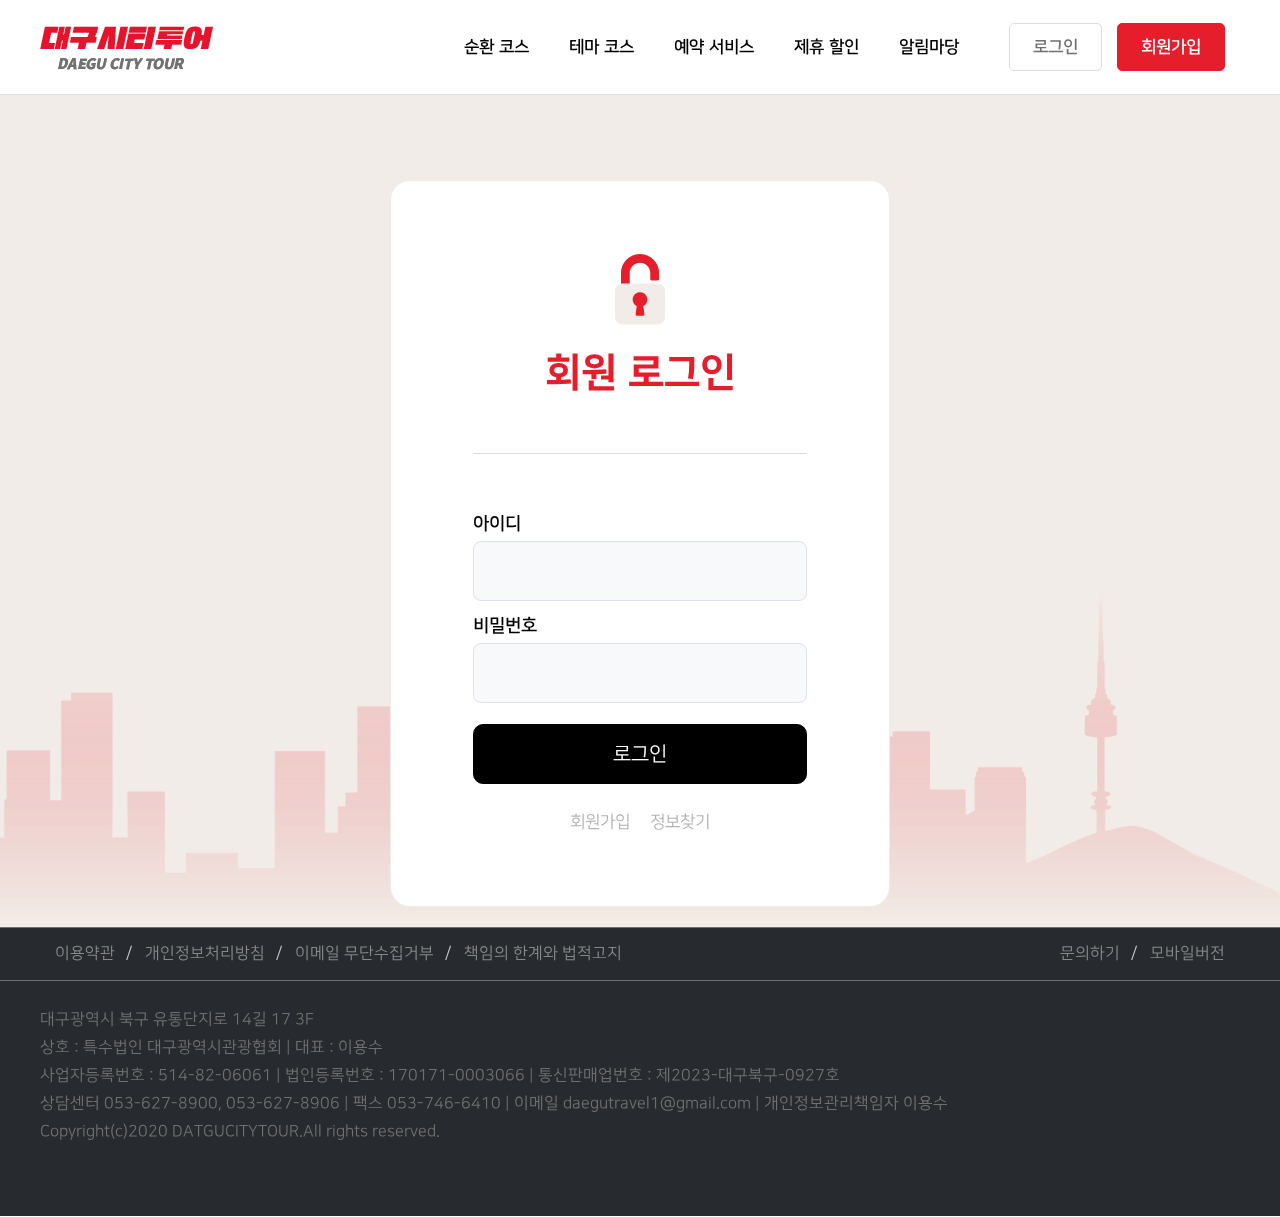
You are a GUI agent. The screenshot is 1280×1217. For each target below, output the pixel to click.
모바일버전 (1187, 953)
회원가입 (600, 822)
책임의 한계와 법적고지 (543, 953)
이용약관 (85, 953)
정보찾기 (680, 822)
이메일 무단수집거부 (364, 953)
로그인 (640, 754)
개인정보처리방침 (205, 953)
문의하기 (1090, 953)
